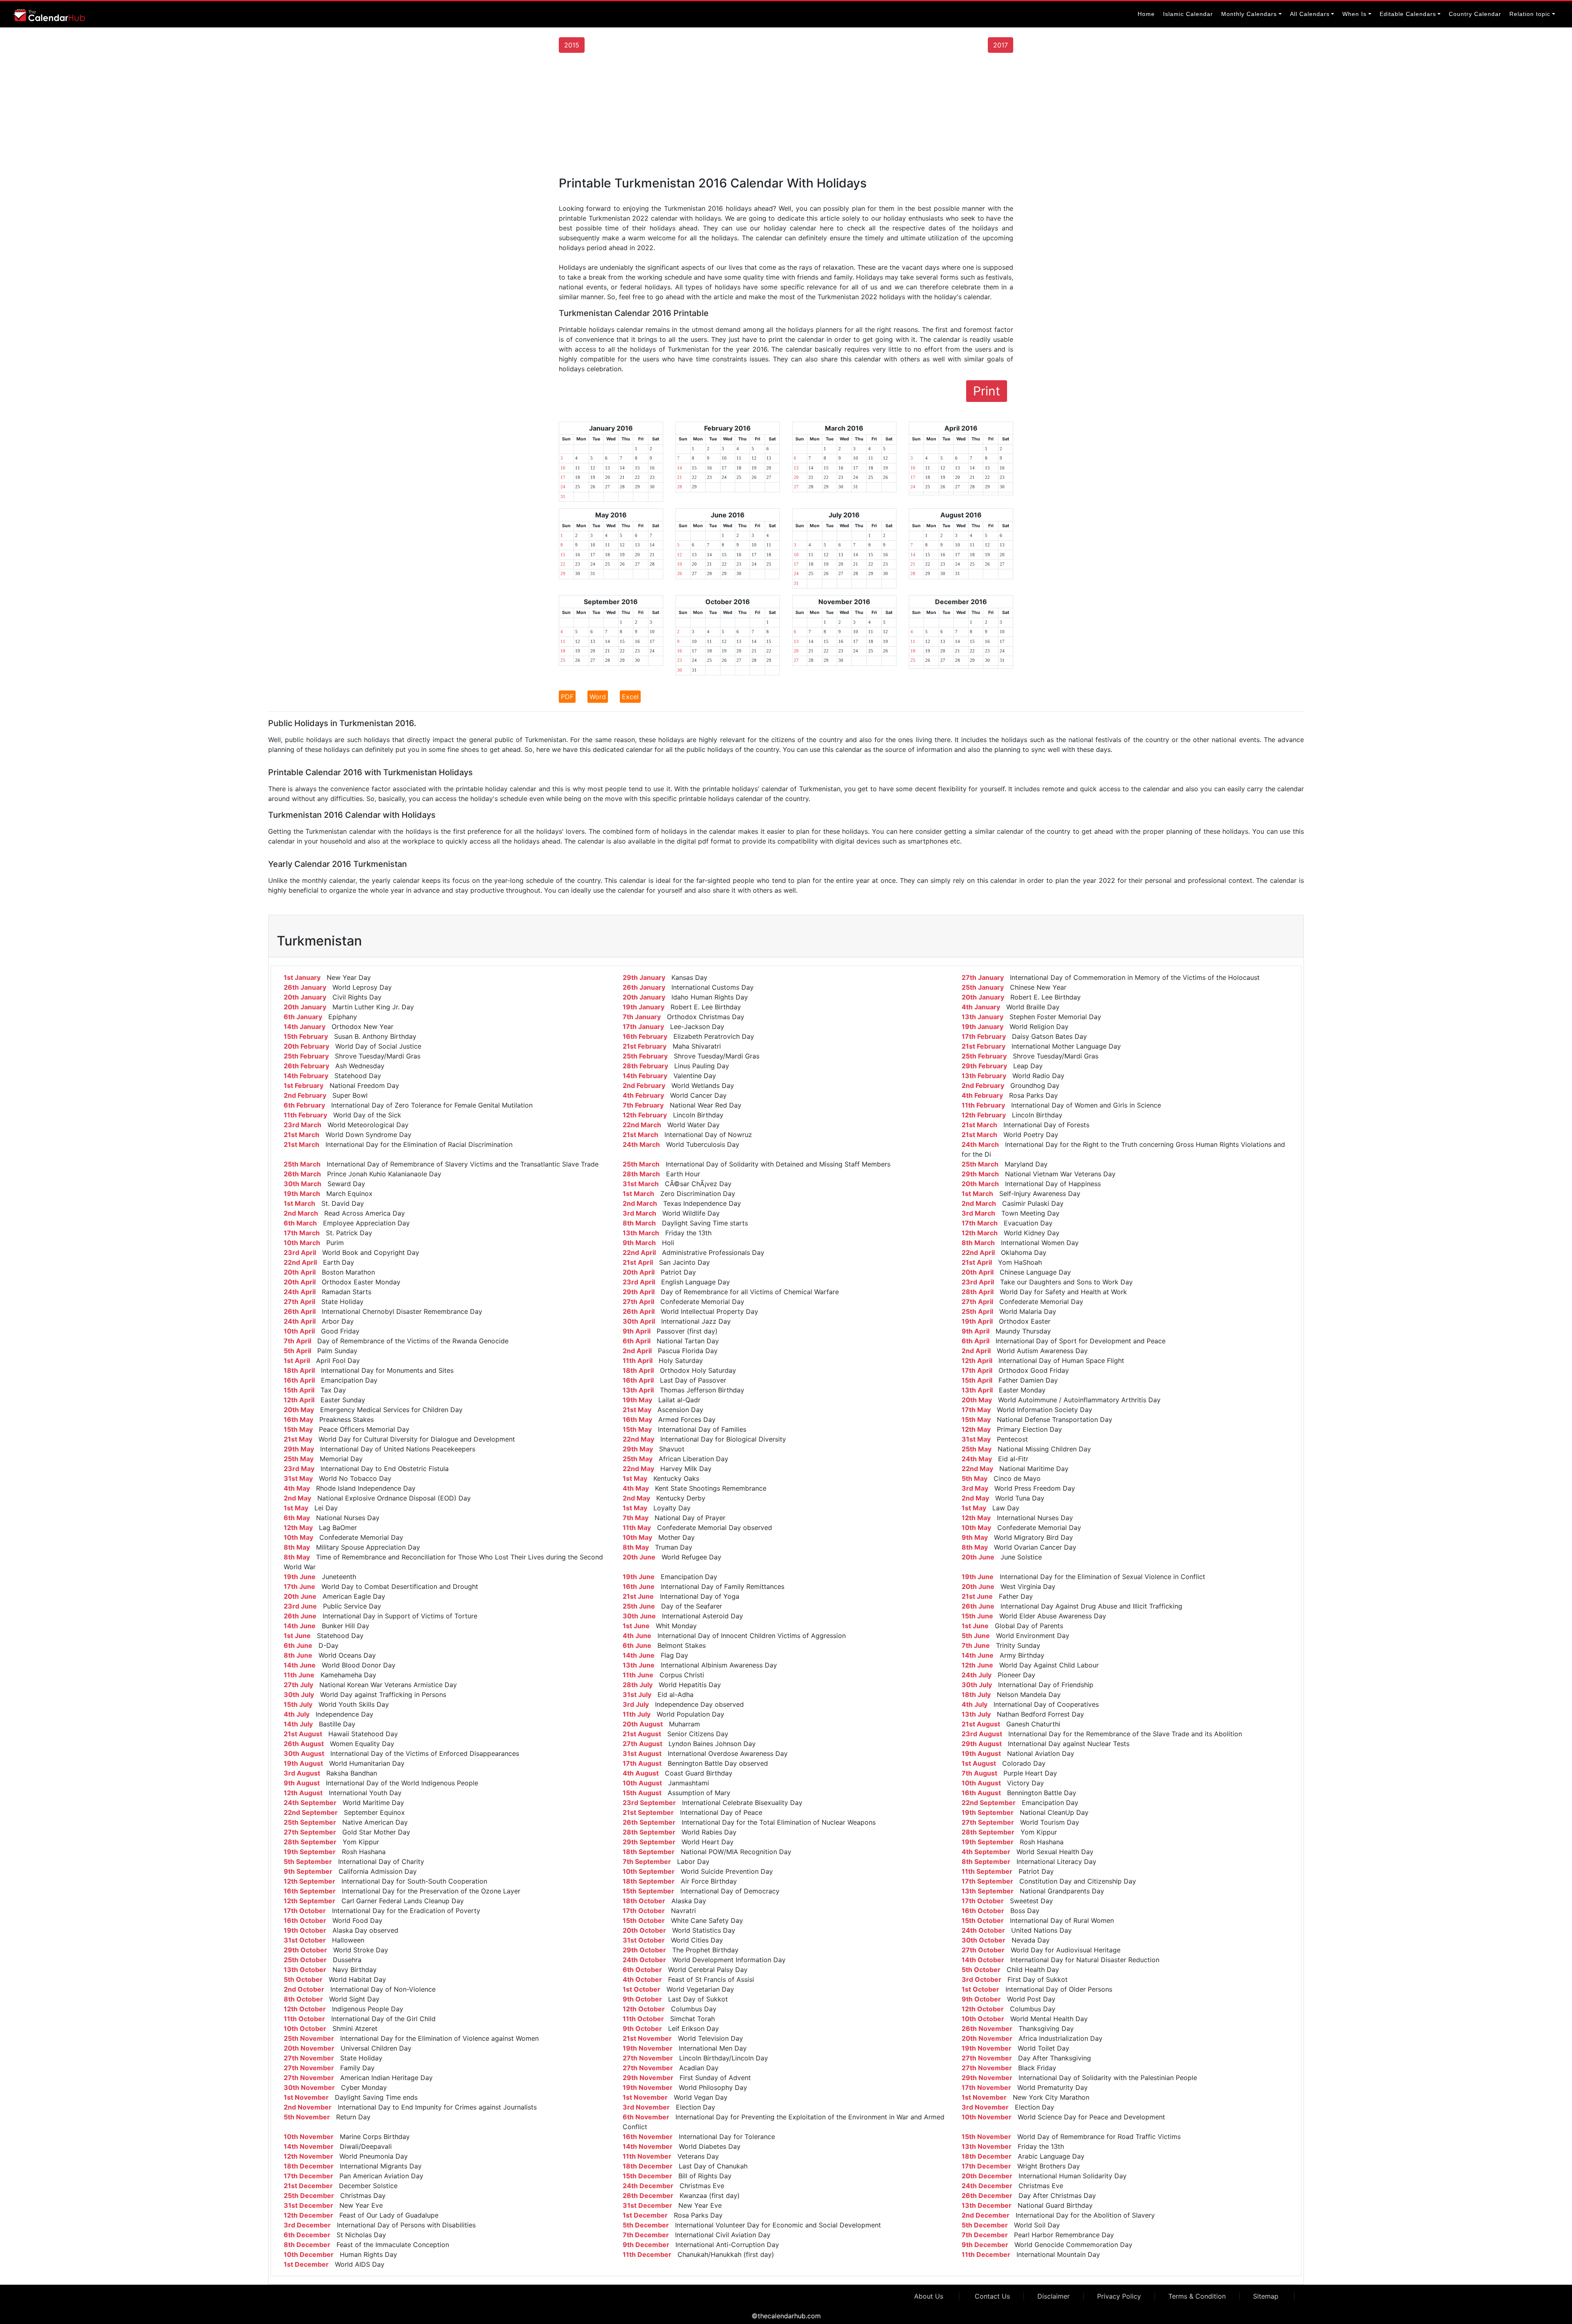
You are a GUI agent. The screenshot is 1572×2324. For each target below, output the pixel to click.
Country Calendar (1475, 14)
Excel (630, 697)
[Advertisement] (786, 114)
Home (1146, 14)
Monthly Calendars (1249, 14)
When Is (1354, 14)
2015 (572, 45)
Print (987, 391)
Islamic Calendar (1188, 14)
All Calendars (1310, 14)
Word (598, 697)
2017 (1001, 45)
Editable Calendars (1408, 14)
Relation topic (1530, 14)
